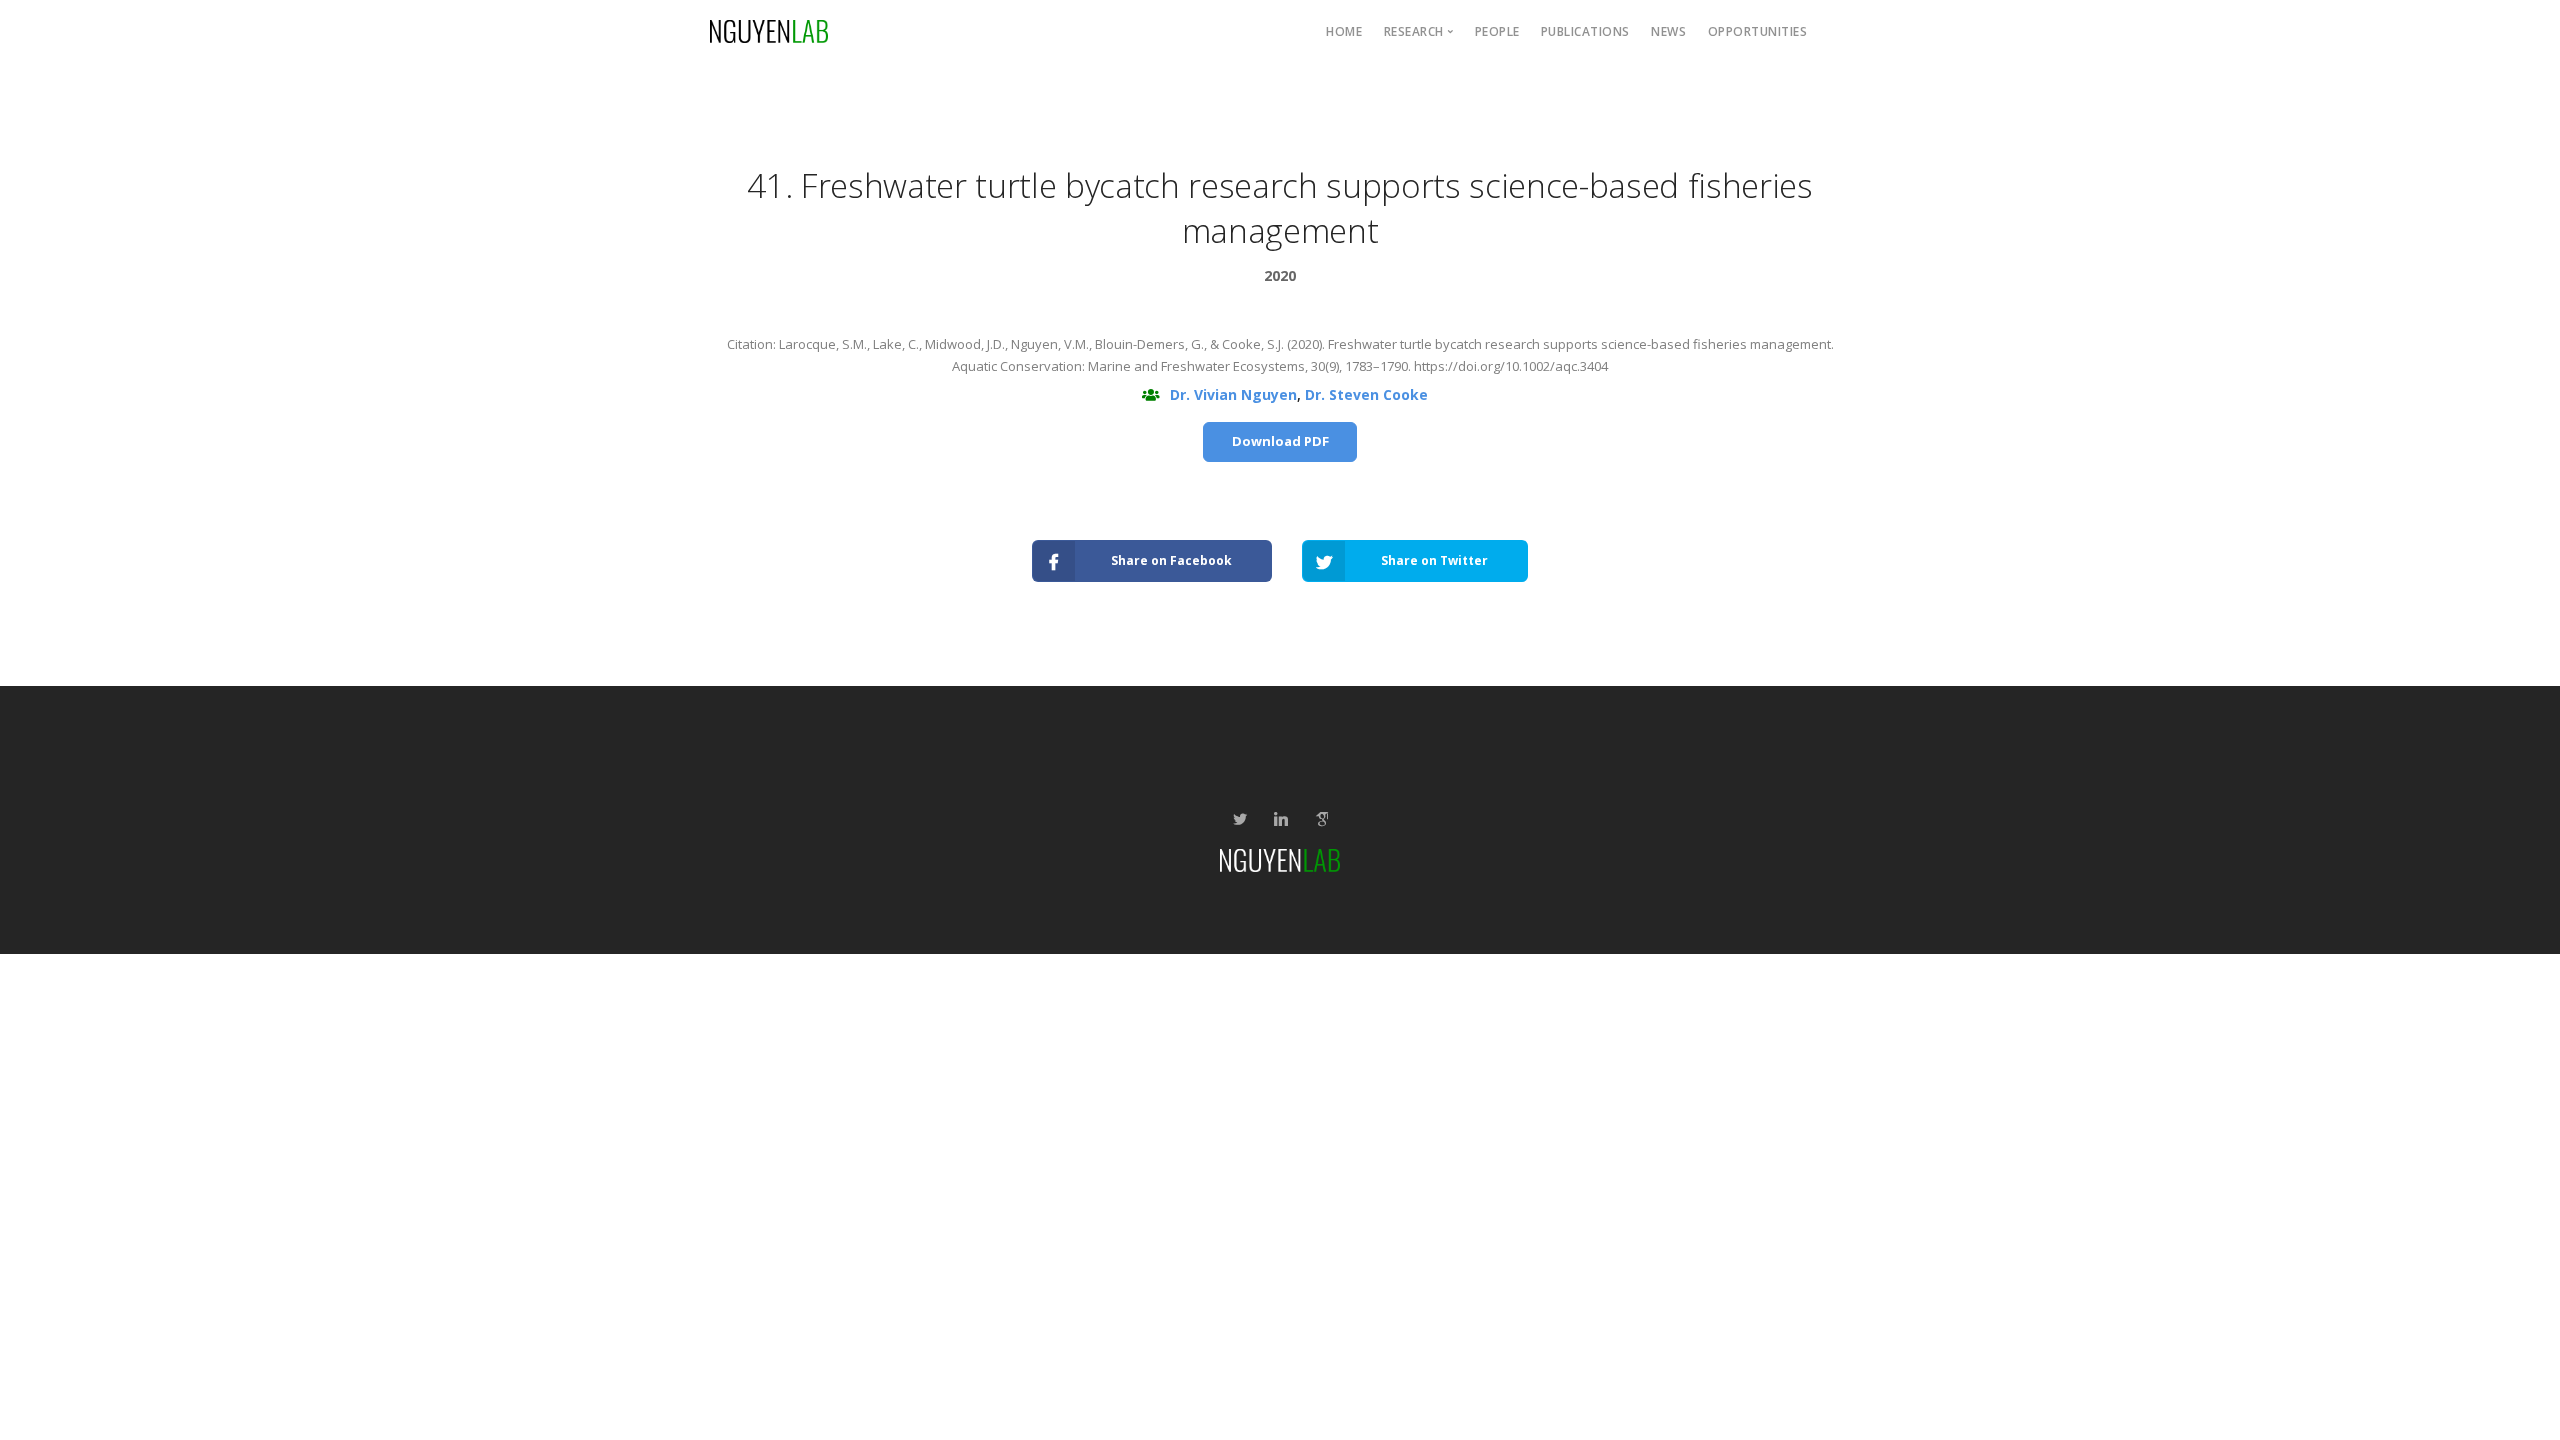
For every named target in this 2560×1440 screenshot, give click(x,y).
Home (1344, 31)
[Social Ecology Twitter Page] (1239, 819)
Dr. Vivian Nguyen (1233, 394)
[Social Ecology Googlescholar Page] (1321, 819)
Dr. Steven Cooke (1366, 394)
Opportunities (1758, 31)
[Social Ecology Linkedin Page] (1280, 819)
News (1668, 31)
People (1497, 31)
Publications (1585, 31)
